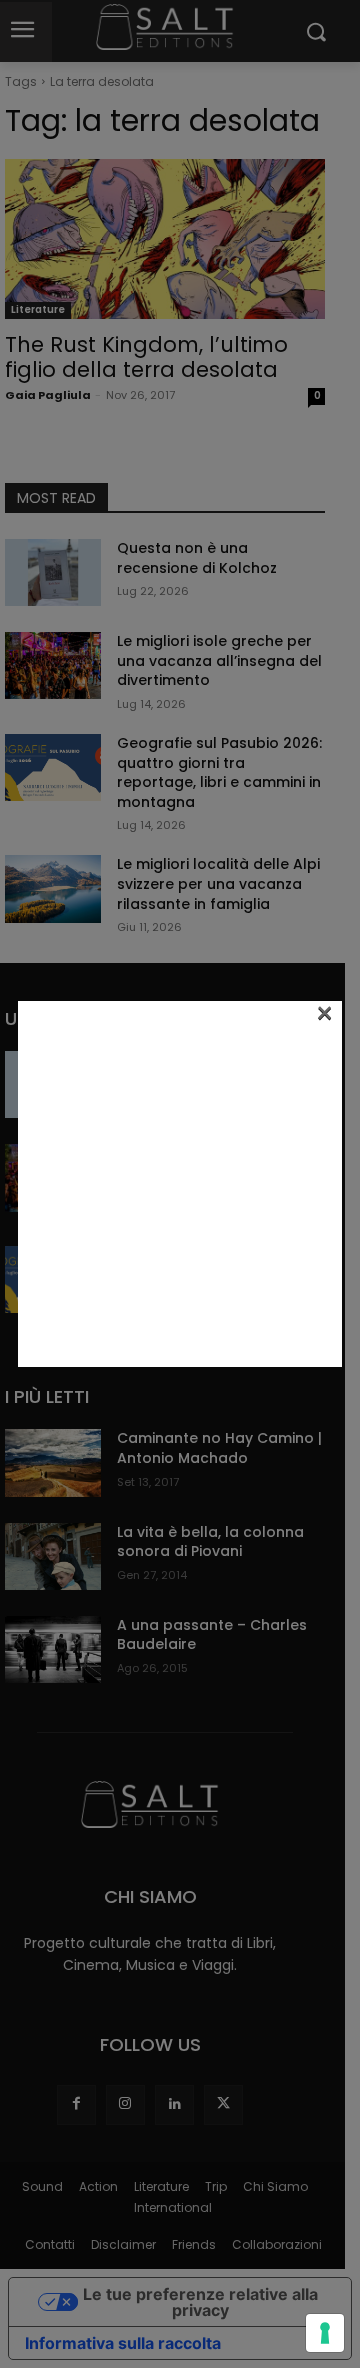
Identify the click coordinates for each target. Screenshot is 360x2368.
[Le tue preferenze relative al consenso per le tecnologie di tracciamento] (325, 2333)
